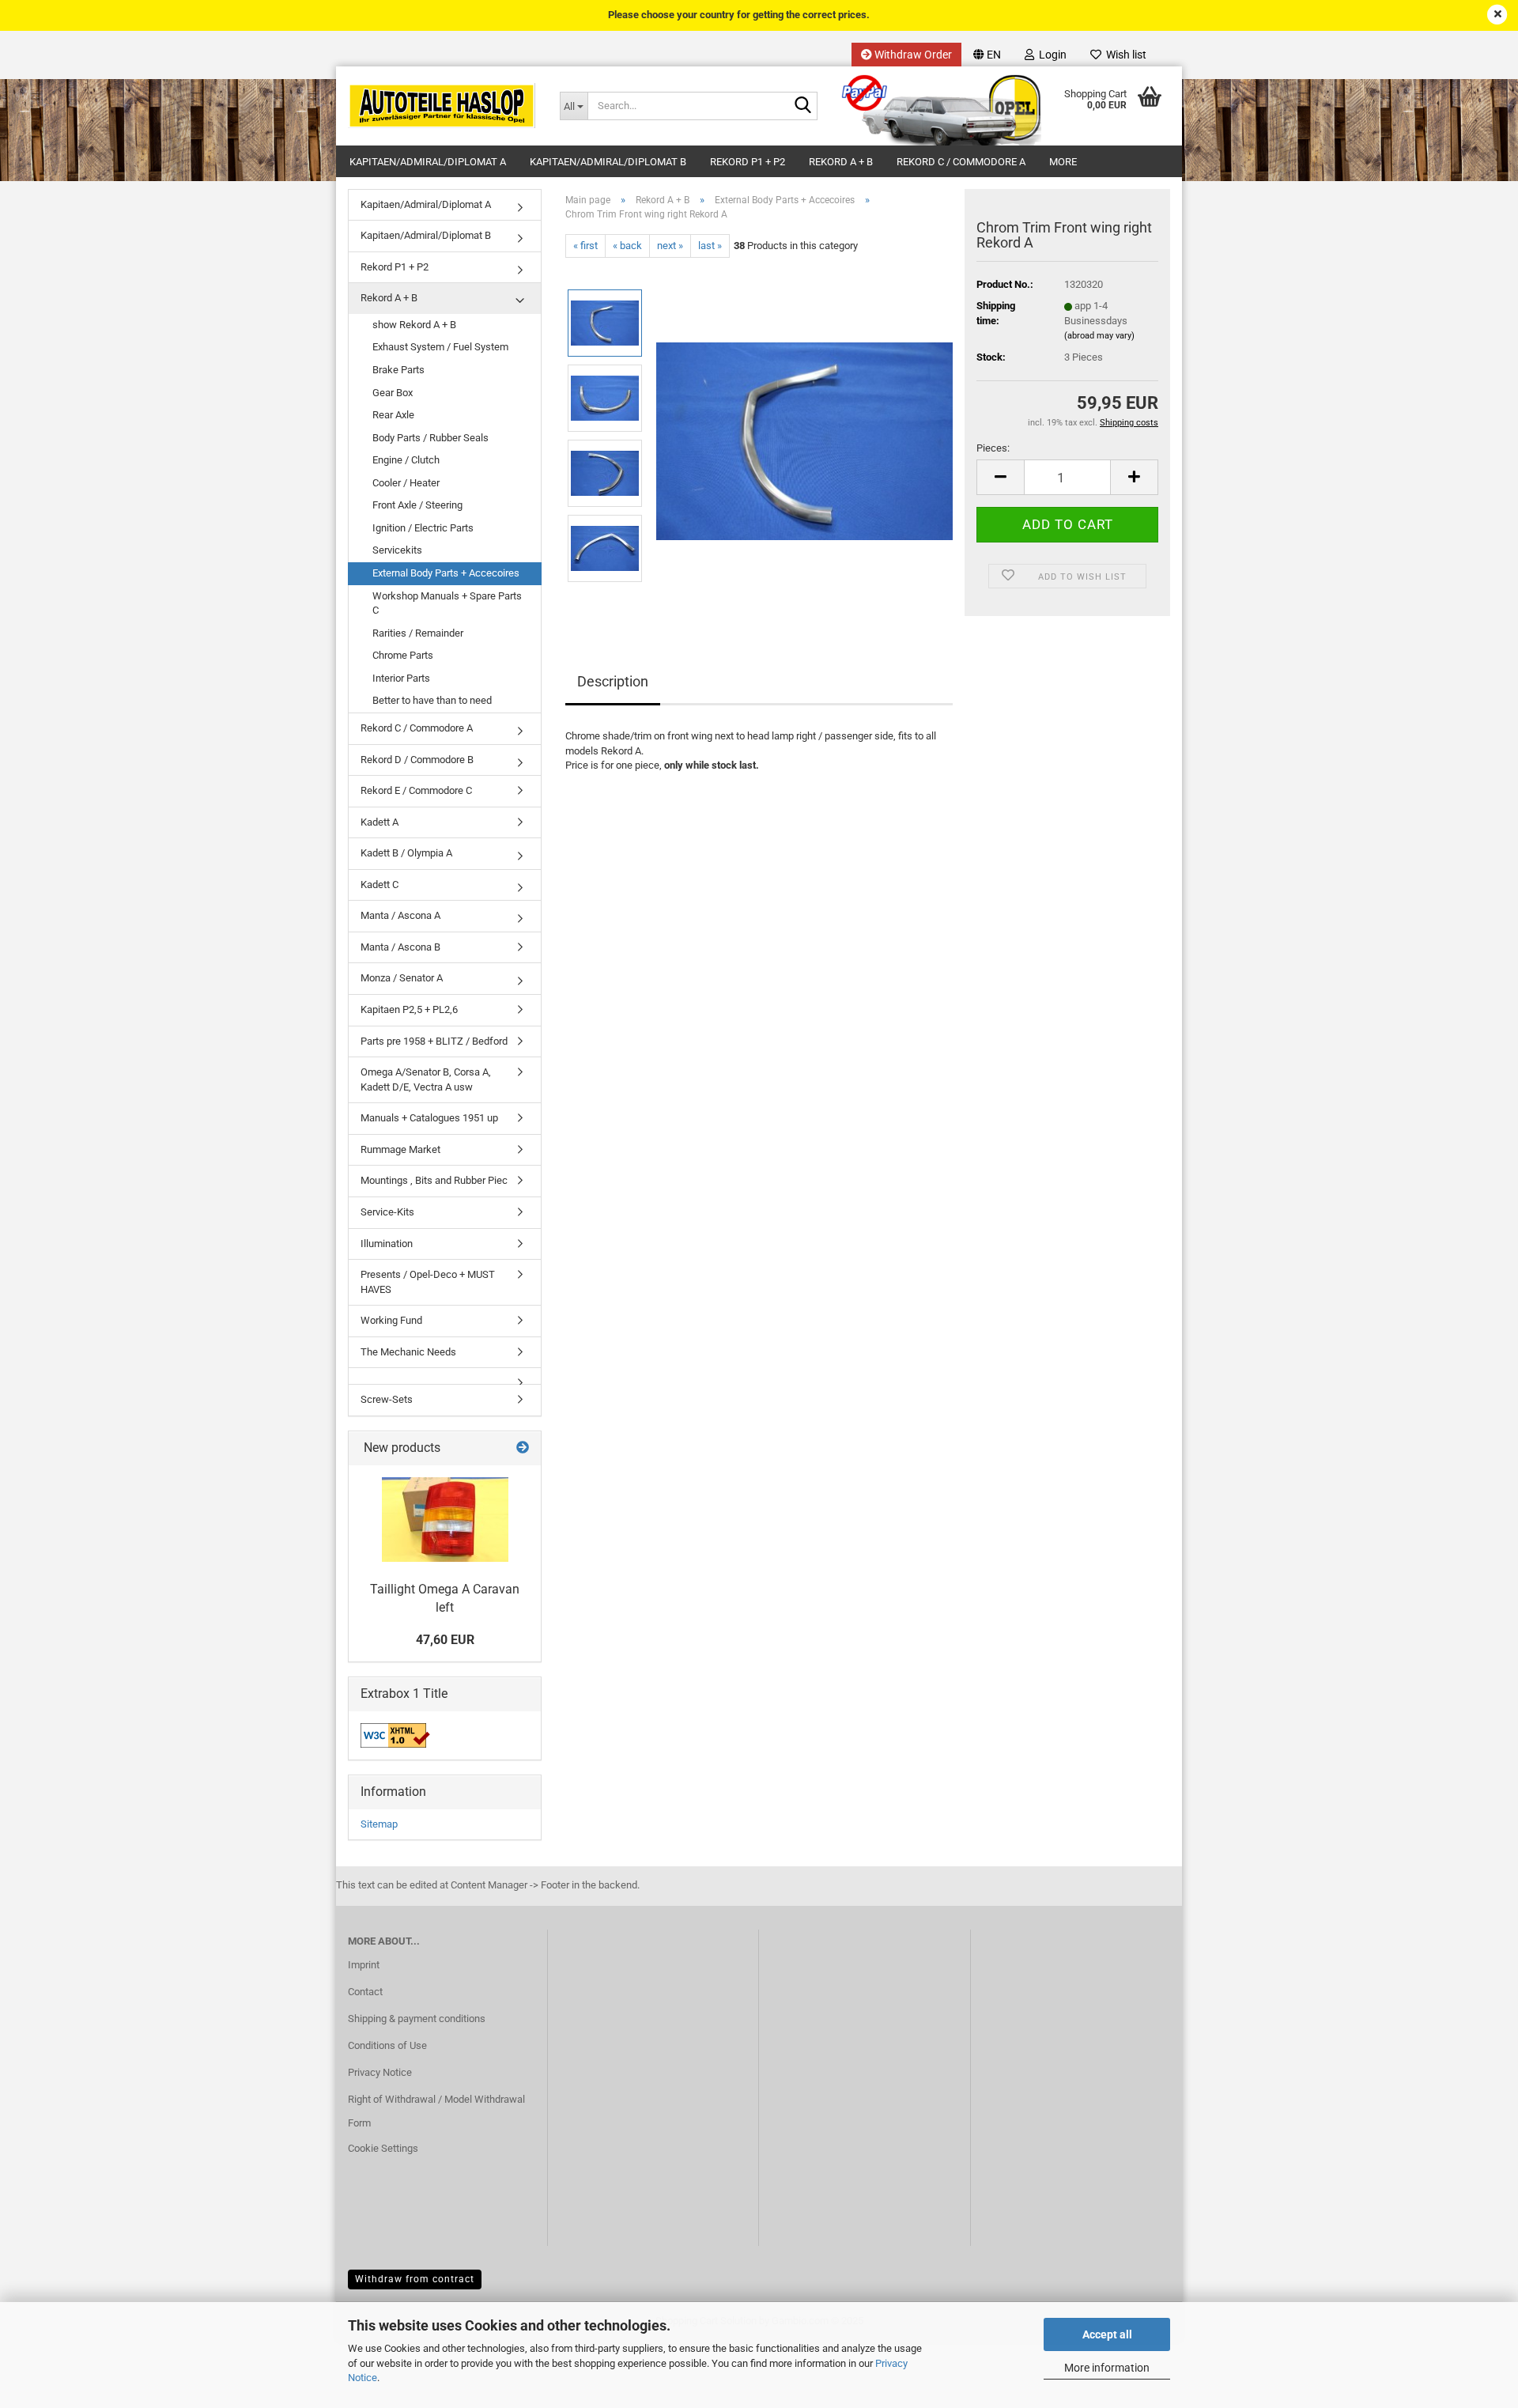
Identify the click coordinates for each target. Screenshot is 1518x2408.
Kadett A (379, 822)
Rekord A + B (841, 162)
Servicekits (397, 550)
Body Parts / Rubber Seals (430, 438)
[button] (987, 55)
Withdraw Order (912, 55)
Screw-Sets (387, 1399)
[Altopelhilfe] (442, 106)
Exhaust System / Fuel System (440, 347)
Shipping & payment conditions (417, 2019)
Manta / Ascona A (400, 915)
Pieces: (993, 448)
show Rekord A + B (414, 325)
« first (585, 246)
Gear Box (393, 393)
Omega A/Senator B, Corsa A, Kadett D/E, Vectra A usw (426, 1079)
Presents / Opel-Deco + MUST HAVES (428, 1282)
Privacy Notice (380, 2072)
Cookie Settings (383, 2148)
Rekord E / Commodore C (416, 790)
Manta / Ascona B (400, 947)
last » (710, 246)
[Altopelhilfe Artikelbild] (804, 435)
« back (627, 246)
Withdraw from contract (415, 2279)
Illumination (387, 1244)
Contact (365, 1992)
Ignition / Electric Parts (423, 528)
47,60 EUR (445, 1640)
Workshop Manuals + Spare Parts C (447, 603)
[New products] (523, 1448)
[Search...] (802, 107)
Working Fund (391, 1320)
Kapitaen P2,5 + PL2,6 (409, 1009)
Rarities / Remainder (418, 633)
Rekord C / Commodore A (961, 162)
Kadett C (379, 885)
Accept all (1107, 2334)
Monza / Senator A (402, 978)
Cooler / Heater (406, 483)
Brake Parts (398, 370)
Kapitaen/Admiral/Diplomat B (608, 162)
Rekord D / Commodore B (417, 760)
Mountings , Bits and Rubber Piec (434, 1180)
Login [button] (1050, 55)
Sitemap (379, 1824)
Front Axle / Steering (417, 505)
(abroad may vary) (1099, 336)
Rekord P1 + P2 (748, 162)
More (1063, 162)
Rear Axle (393, 415)
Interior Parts (401, 678)
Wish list (1124, 55)
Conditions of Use (387, 2045)
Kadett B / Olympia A (406, 853)
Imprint (364, 1965)
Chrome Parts (403, 655)
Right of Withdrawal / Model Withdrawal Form (436, 2111)
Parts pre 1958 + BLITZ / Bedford (434, 1041)
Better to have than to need (432, 700)
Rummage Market (400, 1149)
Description (613, 681)
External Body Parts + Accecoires (446, 573)
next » (670, 246)
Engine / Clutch (406, 460)
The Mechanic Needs (408, 1352)
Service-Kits (387, 1212)
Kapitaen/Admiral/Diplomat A (428, 162)
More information (1107, 2368)
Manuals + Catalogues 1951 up (429, 1118)
